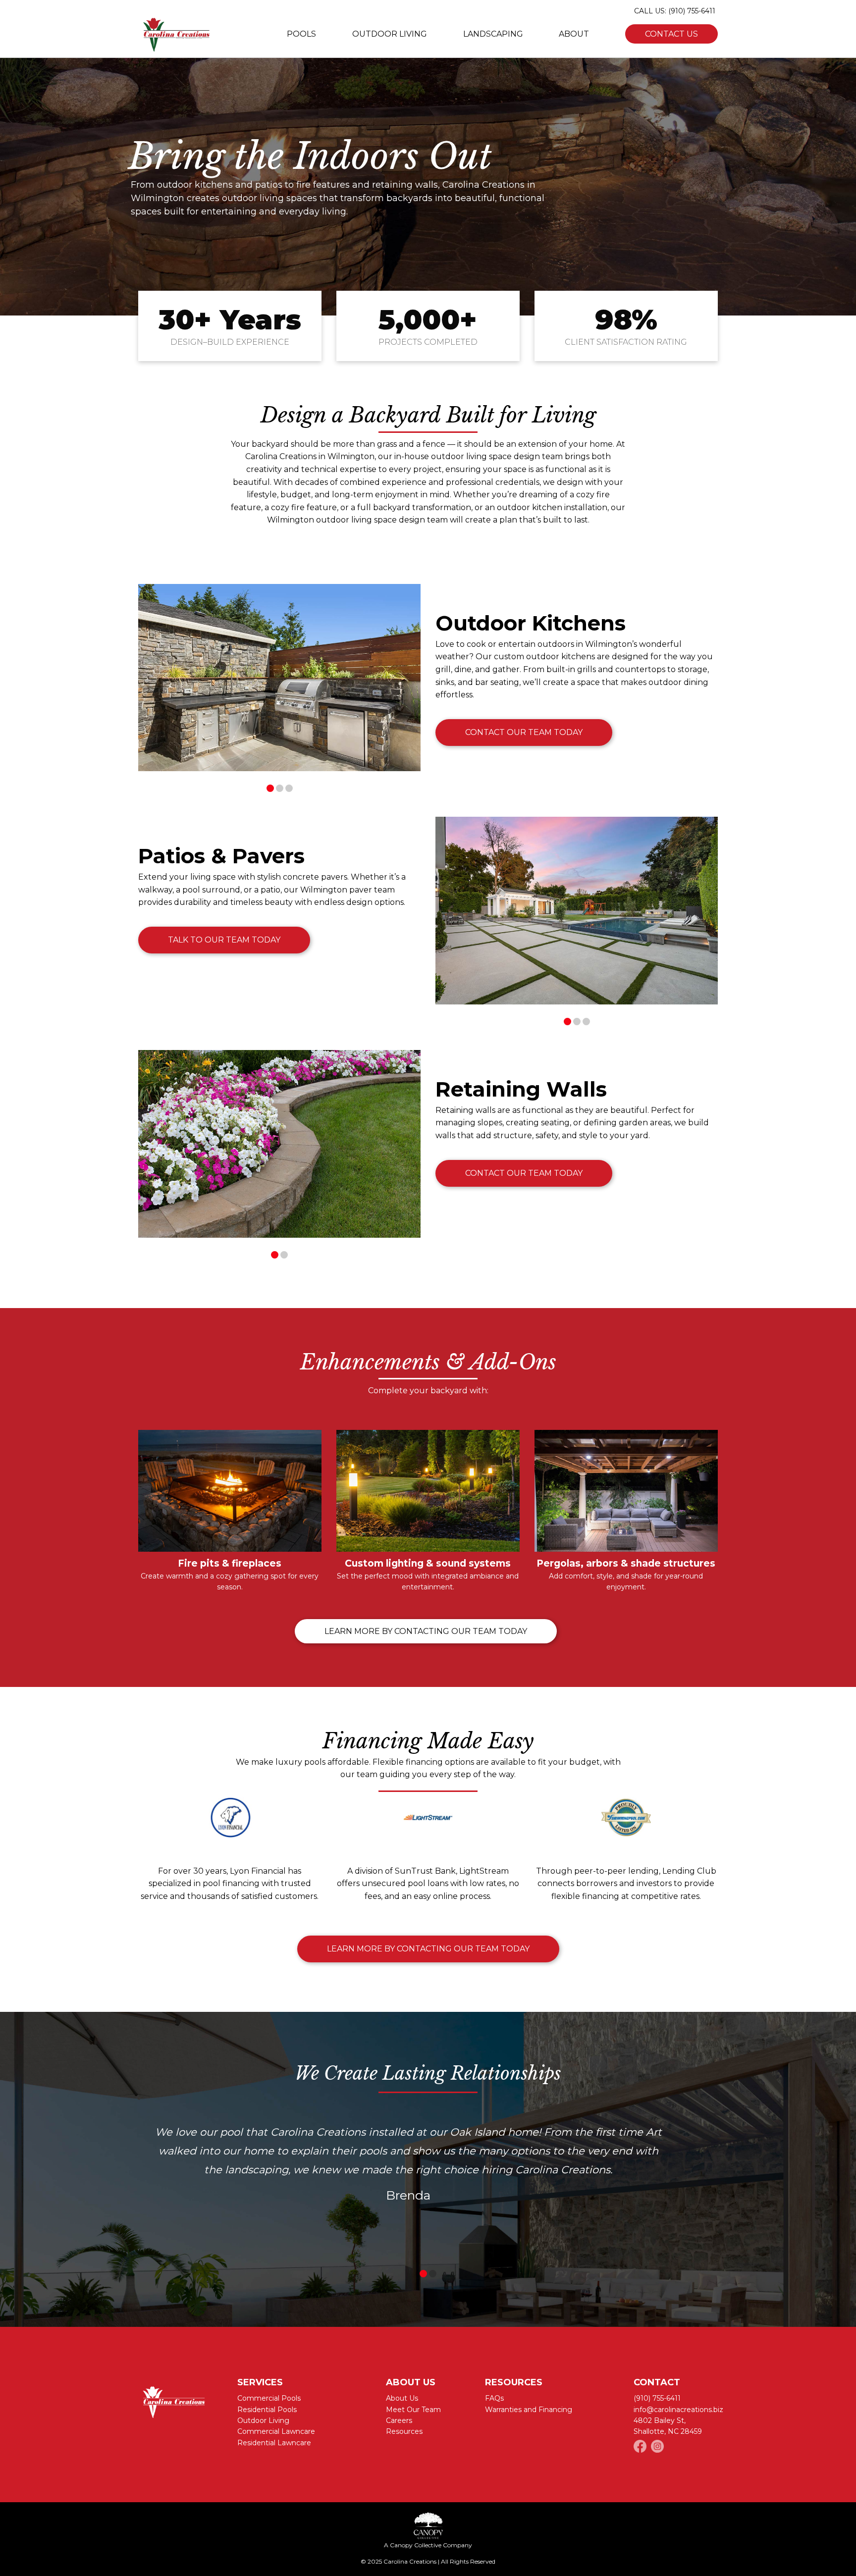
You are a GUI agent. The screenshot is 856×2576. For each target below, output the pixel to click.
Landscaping (493, 34)
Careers (399, 2420)
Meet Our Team (413, 2410)
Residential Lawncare (274, 2443)
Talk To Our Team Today (224, 940)
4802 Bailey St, (660, 2420)
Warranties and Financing (529, 2410)
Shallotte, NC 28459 (668, 2431)
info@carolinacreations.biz (678, 2410)
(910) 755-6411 (657, 2398)
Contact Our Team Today (524, 732)
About (574, 34)
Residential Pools (267, 2410)
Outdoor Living (390, 34)
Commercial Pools (269, 2398)
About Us (402, 2398)
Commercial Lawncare (276, 2431)
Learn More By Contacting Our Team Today (426, 1631)
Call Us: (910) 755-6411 (675, 11)
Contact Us (671, 34)
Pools (301, 34)
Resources (404, 2431)
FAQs (494, 2398)
